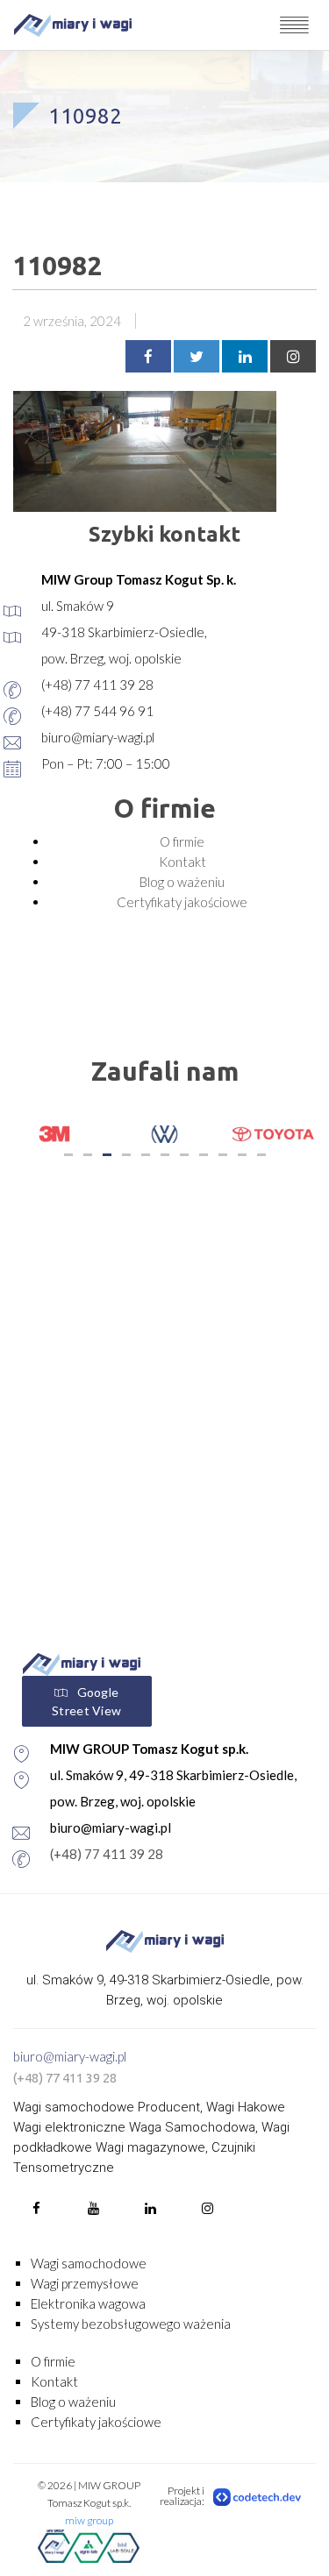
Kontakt (182, 862)
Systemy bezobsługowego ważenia (131, 2324)
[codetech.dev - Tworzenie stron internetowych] (258, 2496)
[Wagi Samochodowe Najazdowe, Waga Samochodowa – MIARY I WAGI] (73, 25)
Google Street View (86, 1701)
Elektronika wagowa (88, 2303)
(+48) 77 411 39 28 (107, 1854)
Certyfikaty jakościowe (182, 902)
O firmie (182, 841)
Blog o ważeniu (182, 882)
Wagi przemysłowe (85, 2283)
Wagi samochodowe (89, 2263)
